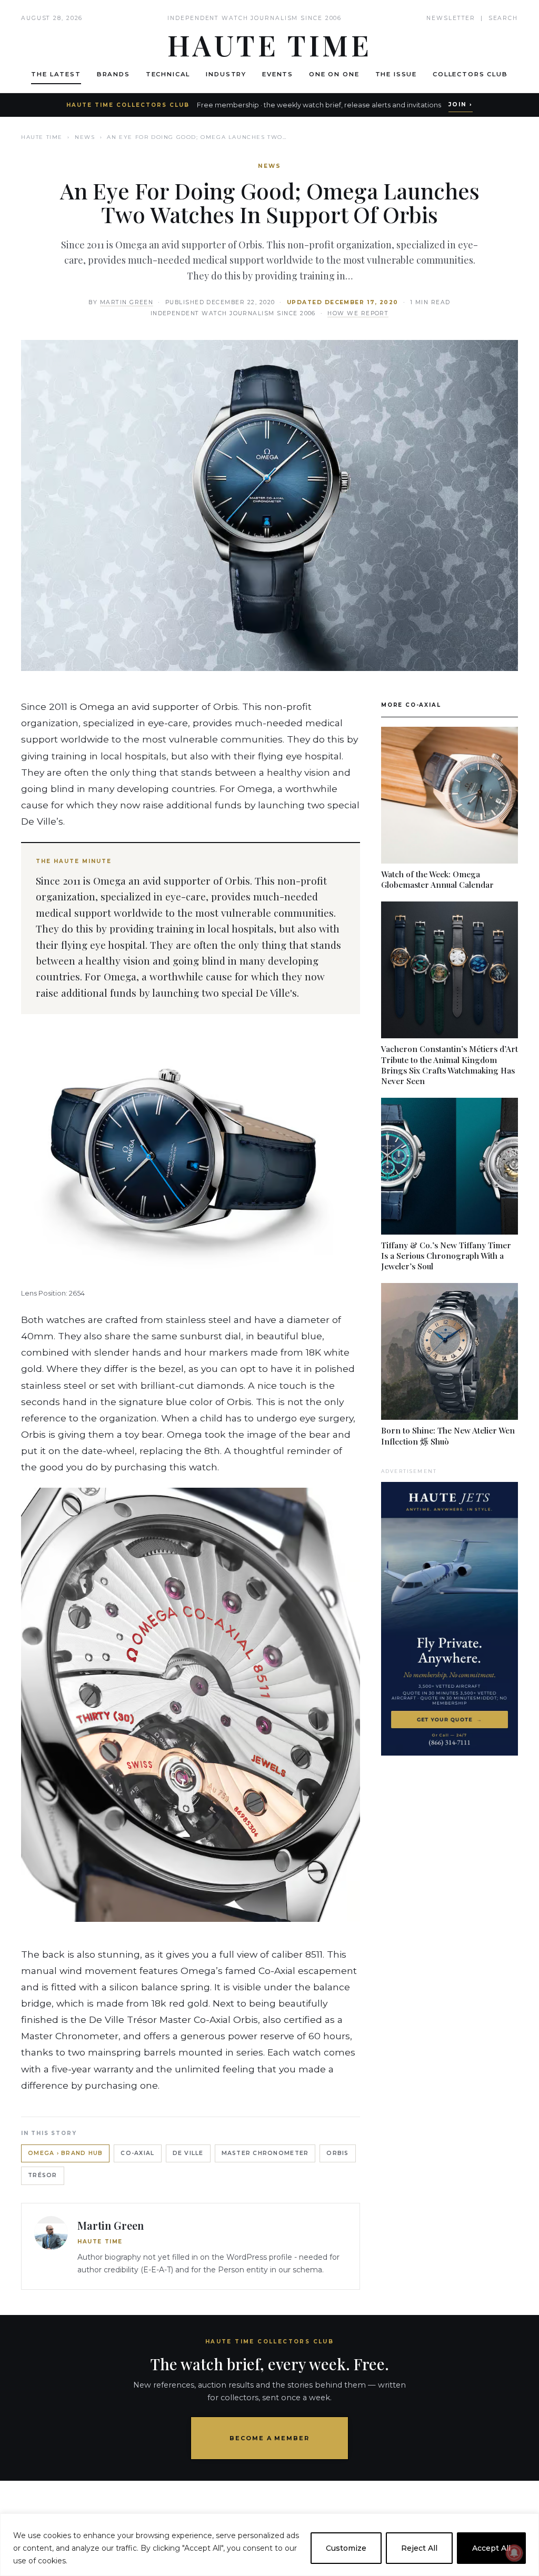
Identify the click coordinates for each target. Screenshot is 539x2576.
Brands (113, 74)
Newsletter (451, 18)
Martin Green (127, 302)
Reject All (419, 2548)
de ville (188, 2153)
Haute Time (42, 137)
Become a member (270, 2438)
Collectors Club (470, 74)
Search (503, 18)
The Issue (396, 74)
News (85, 137)
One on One (334, 74)
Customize (346, 2548)
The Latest (56, 74)
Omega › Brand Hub (65, 2153)
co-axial (137, 2153)
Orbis (337, 2153)
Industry (226, 74)
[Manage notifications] (514, 2553)
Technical (168, 74)
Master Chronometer (265, 2153)
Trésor (43, 2175)
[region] (269, 2545)
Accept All (491, 2548)
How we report (358, 313)
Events (278, 74)
